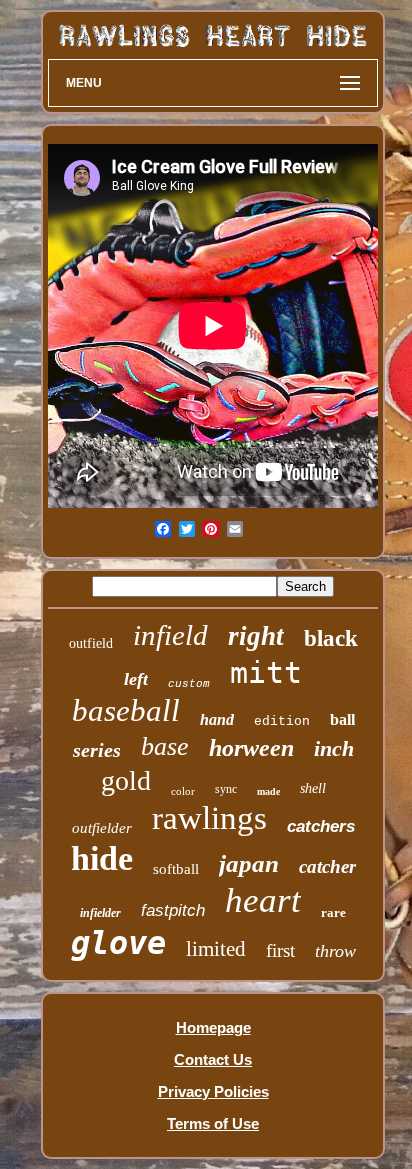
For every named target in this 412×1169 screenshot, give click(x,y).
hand (217, 719)
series (97, 750)
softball (176, 869)
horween (251, 748)
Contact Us (213, 1059)
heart (263, 900)
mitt (266, 672)
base (165, 746)
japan (249, 863)
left (136, 679)
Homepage (213, 1027)
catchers (321, 826)
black (331, 638)
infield (170, 635)
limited (216, 949)
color (183, 791)
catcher (327, 866)
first (280, 950)
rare (333, 912)
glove (118, 943)
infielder (100, 913)
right (256, 636)
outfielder (102, 828)
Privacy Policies (213, 1091)
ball (342, 719)
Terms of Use (213, 1123)
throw (335, 951)
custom (189, 684)
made (268, 791)
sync (226, 789)
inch (334, 748)
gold (126, 780)
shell (313, 788)
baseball (126, 710)
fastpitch (173, 910)
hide (102, 858)
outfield (91, 643)
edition (282, 721)
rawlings (209, 818)
